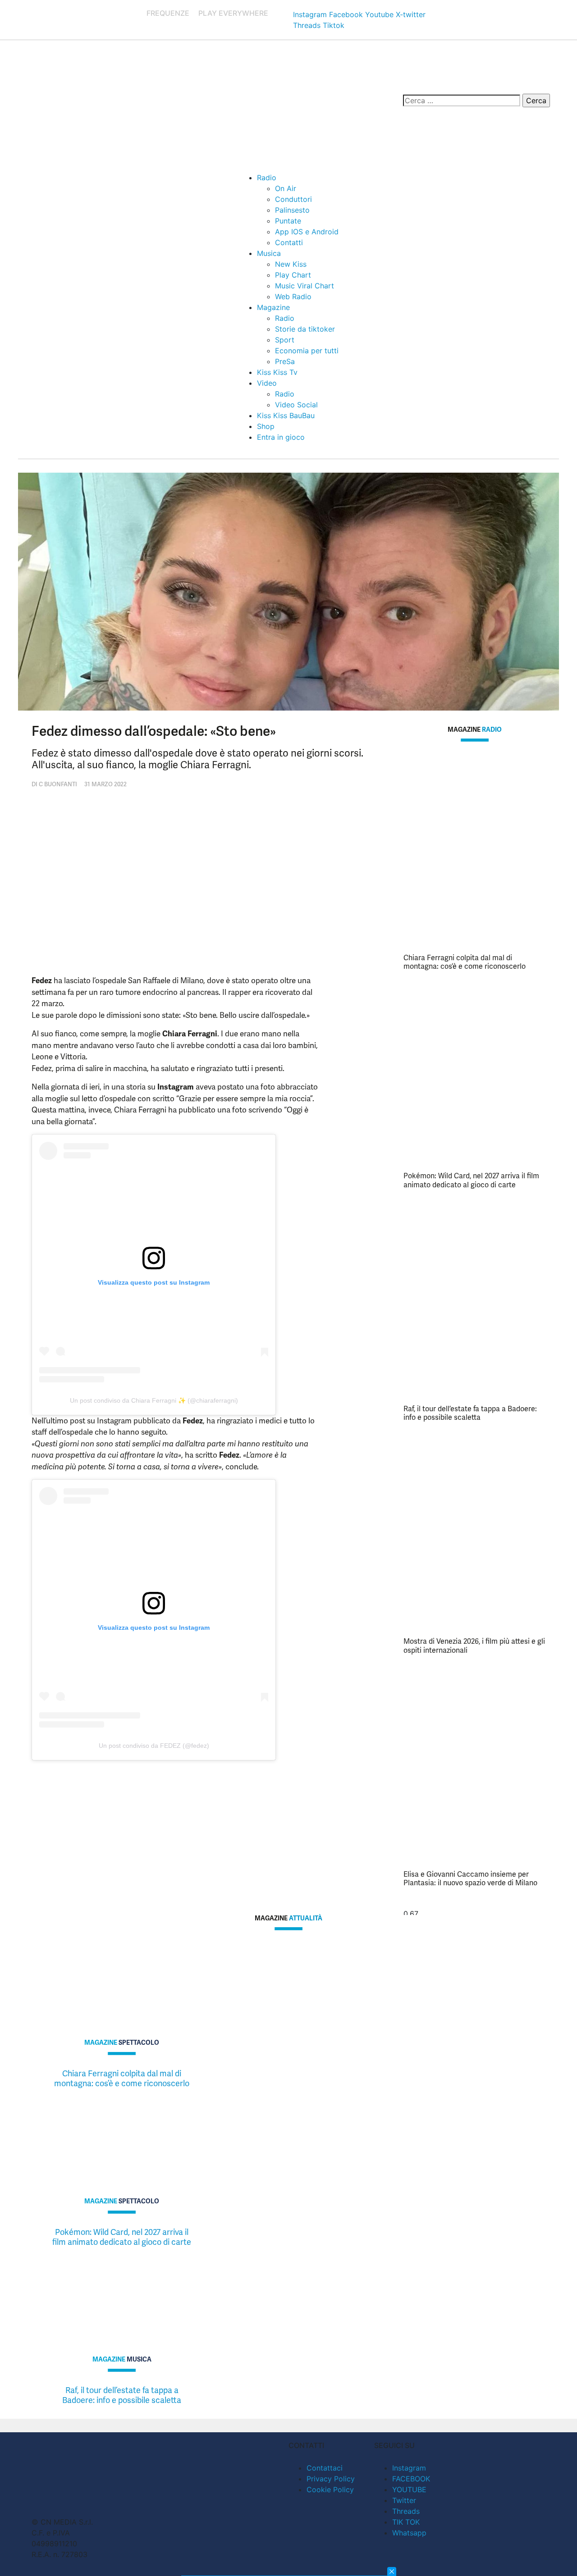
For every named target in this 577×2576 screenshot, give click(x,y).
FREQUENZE (168, 13)
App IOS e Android (307, 232)
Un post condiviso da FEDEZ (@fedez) (154, 1746)
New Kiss (291, 264)
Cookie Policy (330, 2489)
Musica (269, 253)
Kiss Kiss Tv (277, 372)
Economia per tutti (307, 351)
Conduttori (293, 199)
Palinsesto (292, 210)
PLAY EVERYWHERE (233, 13)
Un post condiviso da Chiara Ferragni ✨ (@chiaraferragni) (154, 1400)
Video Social (296, 405)
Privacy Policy (331, 2479)
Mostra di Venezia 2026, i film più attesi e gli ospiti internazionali (474, 1646)
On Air (286, 188)
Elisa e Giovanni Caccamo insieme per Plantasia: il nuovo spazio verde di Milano (470, 1878)
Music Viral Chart (305, 286)
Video (267, 383)
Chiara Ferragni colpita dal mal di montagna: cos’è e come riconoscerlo (465, 962)
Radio (267, 178)
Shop (266, 426)
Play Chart (293, 275)
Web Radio (293, 296)
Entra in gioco (281, 437)
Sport (285, 340)
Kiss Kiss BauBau (286, 415)
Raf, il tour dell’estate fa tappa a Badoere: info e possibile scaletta (470, 1413)
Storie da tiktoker (305, 329)
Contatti (289, 242)
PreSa (285, 361)
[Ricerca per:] (462, 100)
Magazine (273, 307)
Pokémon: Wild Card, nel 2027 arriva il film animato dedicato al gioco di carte (471, 1180)
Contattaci (325, 2468)
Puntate (288, 221)
